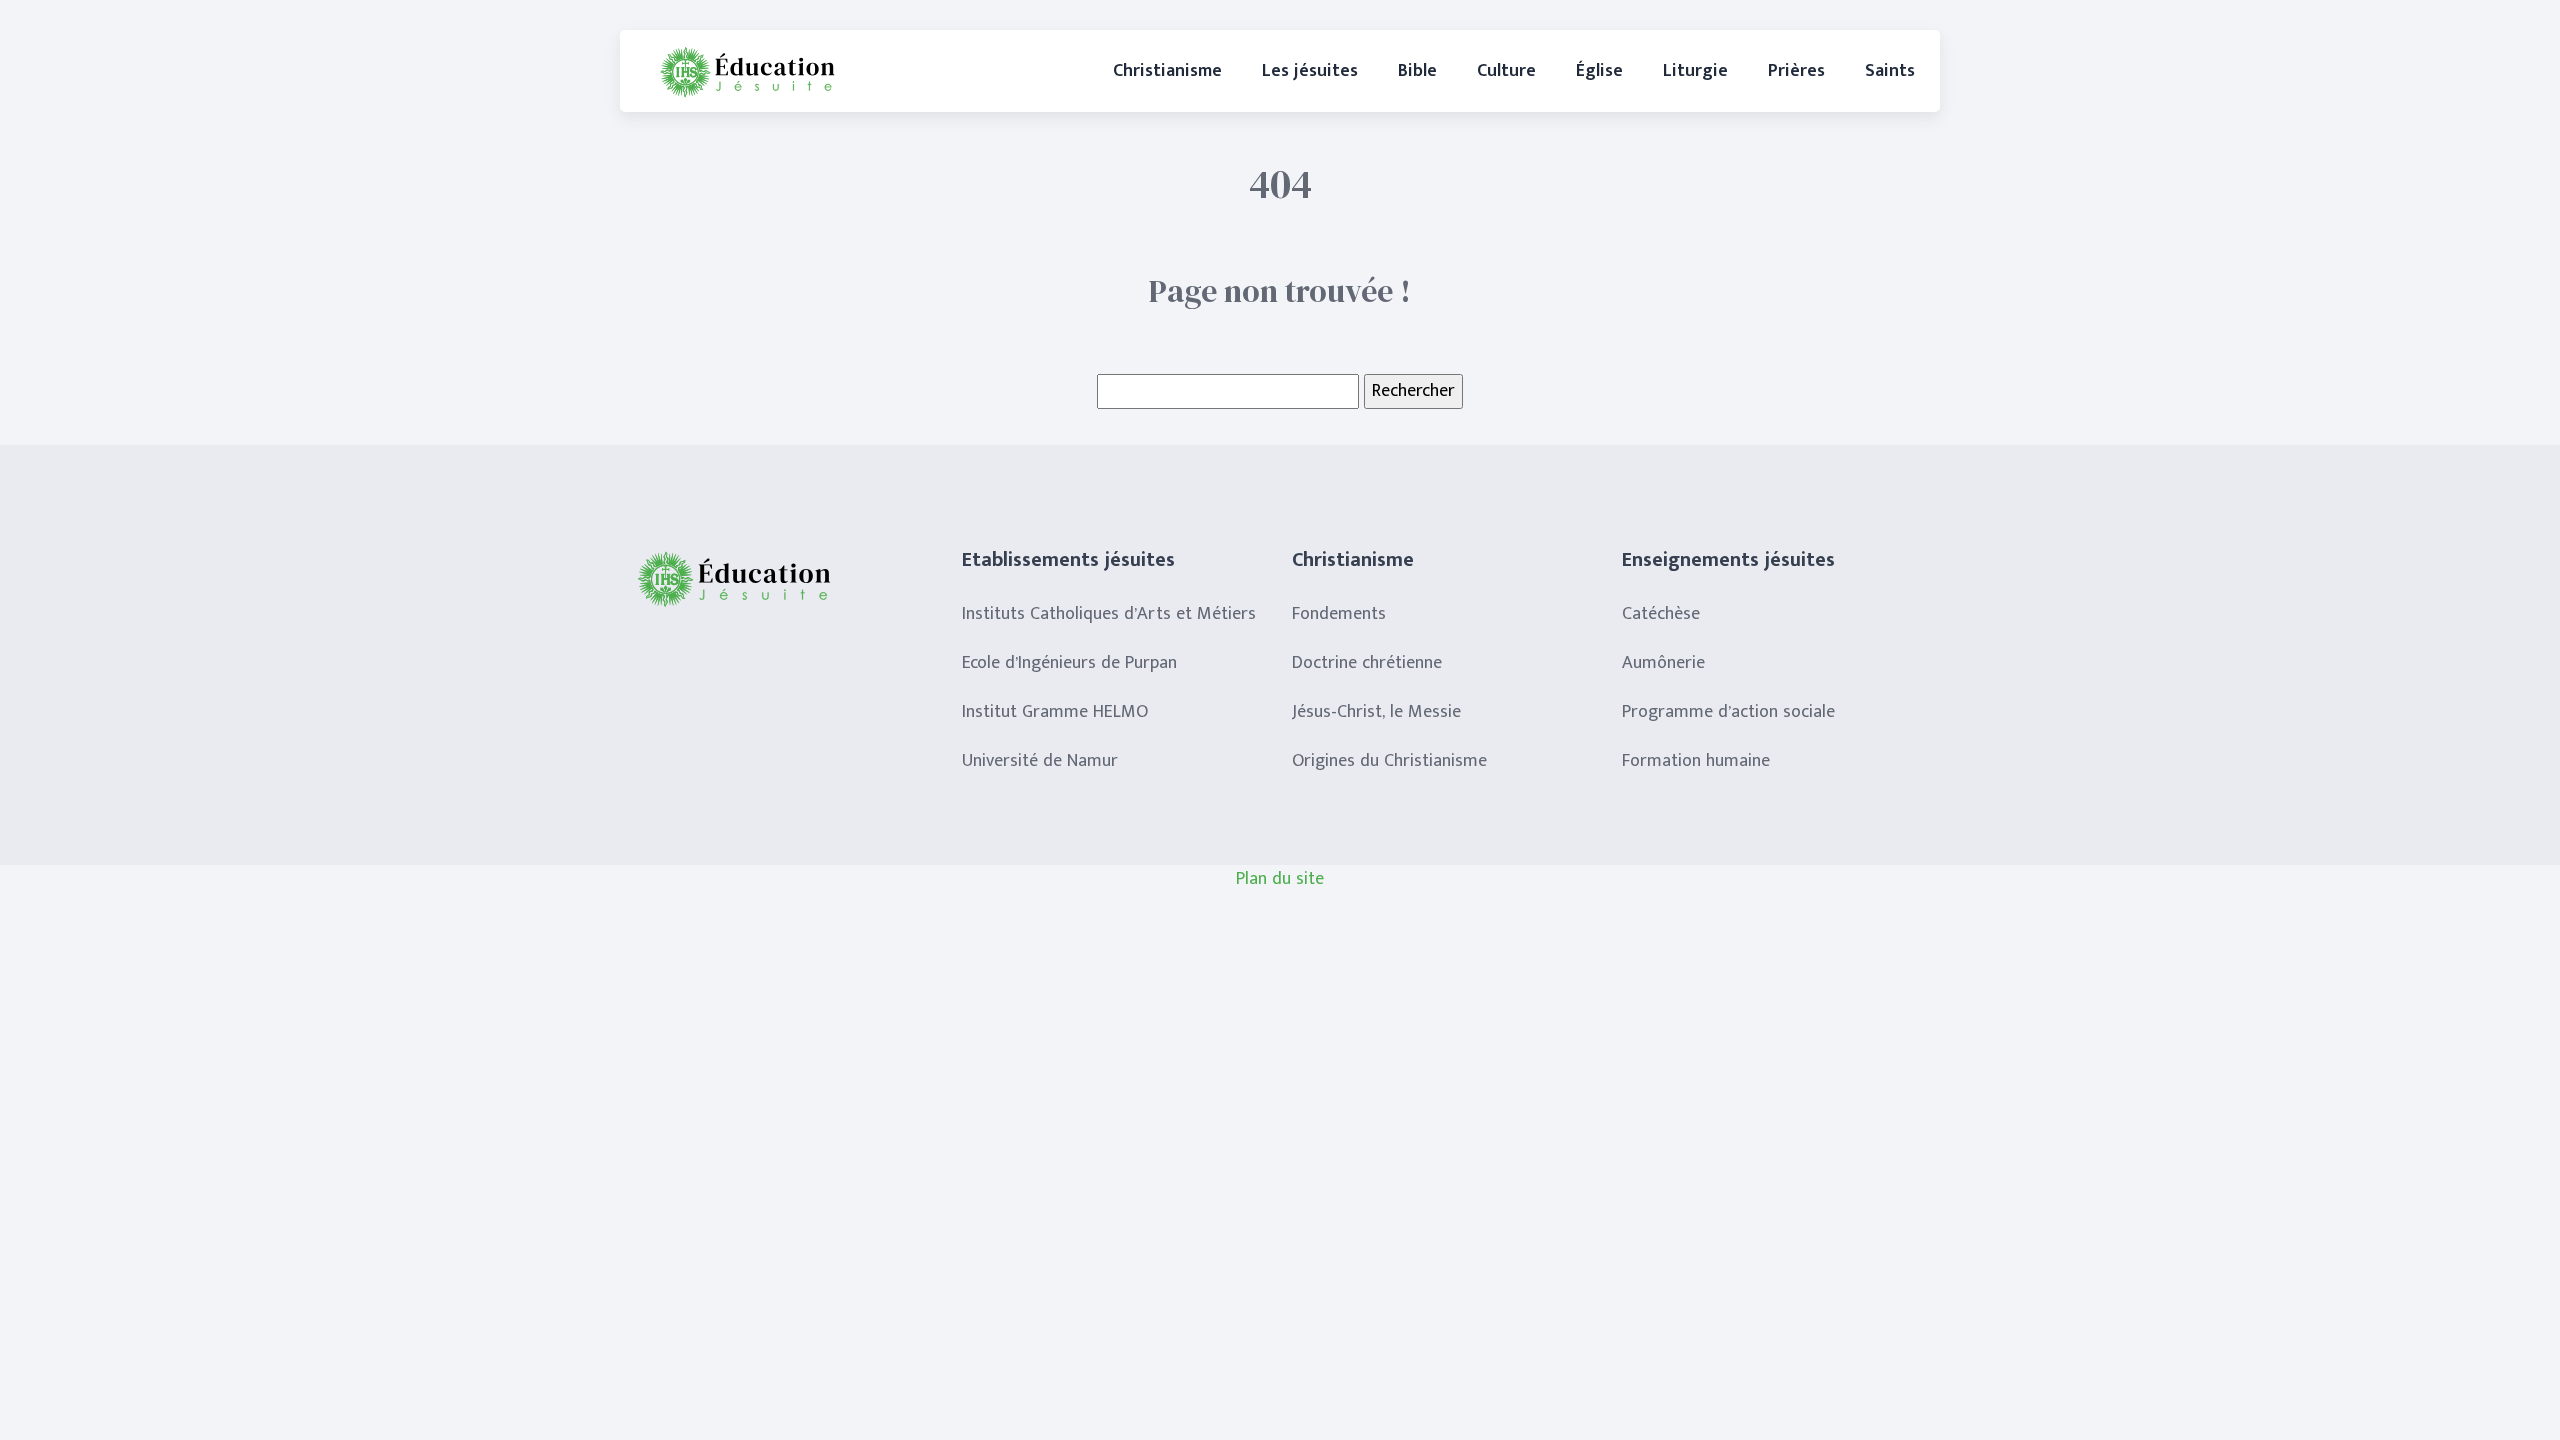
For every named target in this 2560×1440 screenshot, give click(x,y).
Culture (1506, 71)
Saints (1890, 71)
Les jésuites (1310, 71)
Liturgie (1695, 71)
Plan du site (1280, 879)
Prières (1796, 71)
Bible (1417, 71)
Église (1599, 71)
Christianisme (1167, 71)
